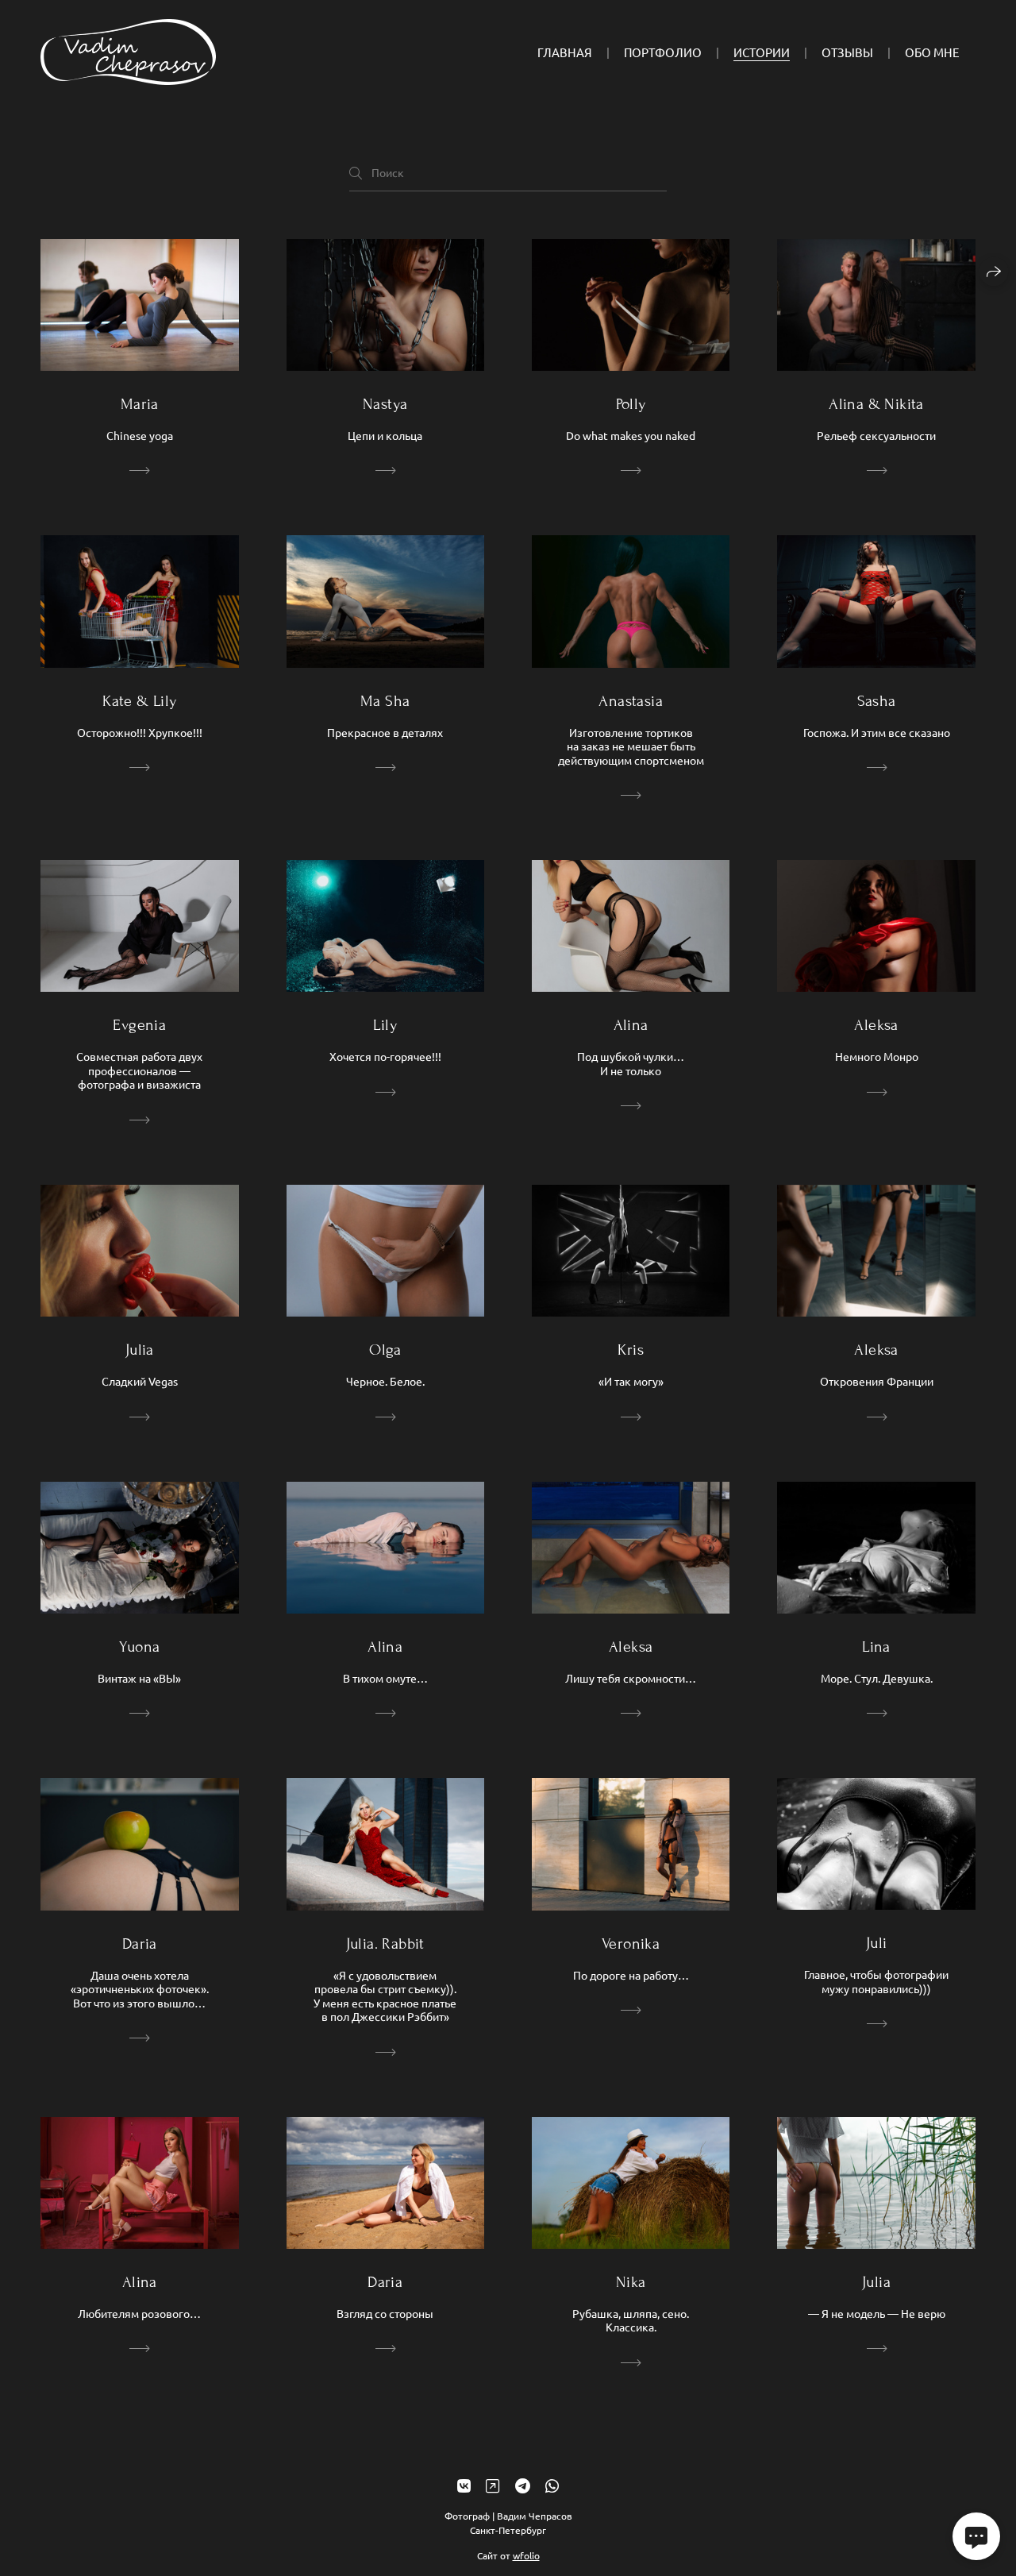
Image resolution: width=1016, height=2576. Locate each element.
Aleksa (876, 1025)
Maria (140, 404)
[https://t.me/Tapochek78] (523, 2485)
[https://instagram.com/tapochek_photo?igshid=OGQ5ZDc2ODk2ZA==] (493, 2485)
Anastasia (631, 701)
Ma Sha (385, 701)
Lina (876, 1647)
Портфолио (663, 52)
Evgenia (139, 1025)
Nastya (385, 404)
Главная (565, 52)
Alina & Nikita (876, 404)
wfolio (526, 2555)
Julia (140, 1350)
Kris (631, 1350)
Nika (631, 2282)
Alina (631, 1025)
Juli (877, 1943)
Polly (631, 404)
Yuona (139, 1647)
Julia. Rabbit (385, 1944)
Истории (762, 52)
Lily (385, 1025)
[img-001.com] (128, 52)
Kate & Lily (139, 701)
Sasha (877, 701)
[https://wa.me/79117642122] (552, 2485)
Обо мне (932, 52)
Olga (385, 1350)
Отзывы (847, 52)
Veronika (631, 1944)
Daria (140, 1944)
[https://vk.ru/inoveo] (464, 2485)
